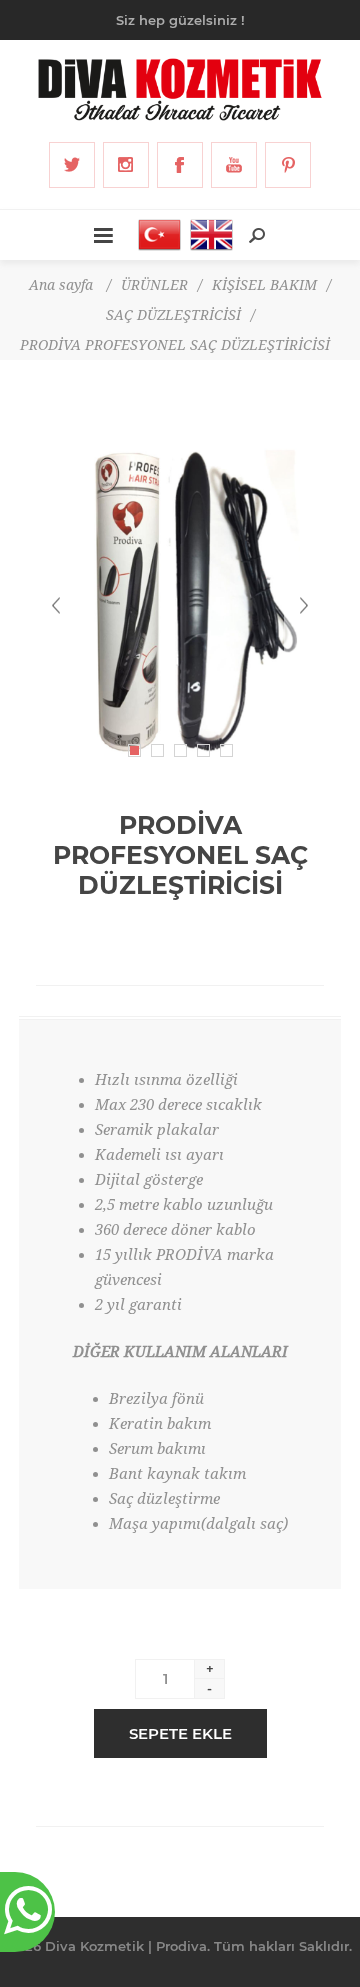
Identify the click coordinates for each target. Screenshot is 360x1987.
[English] (206, 235)
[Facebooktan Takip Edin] (180, 165)
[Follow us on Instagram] (126, 165)
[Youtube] (234, 165)
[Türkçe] (154, 235)
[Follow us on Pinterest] (288, 165)
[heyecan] (72, 165)
